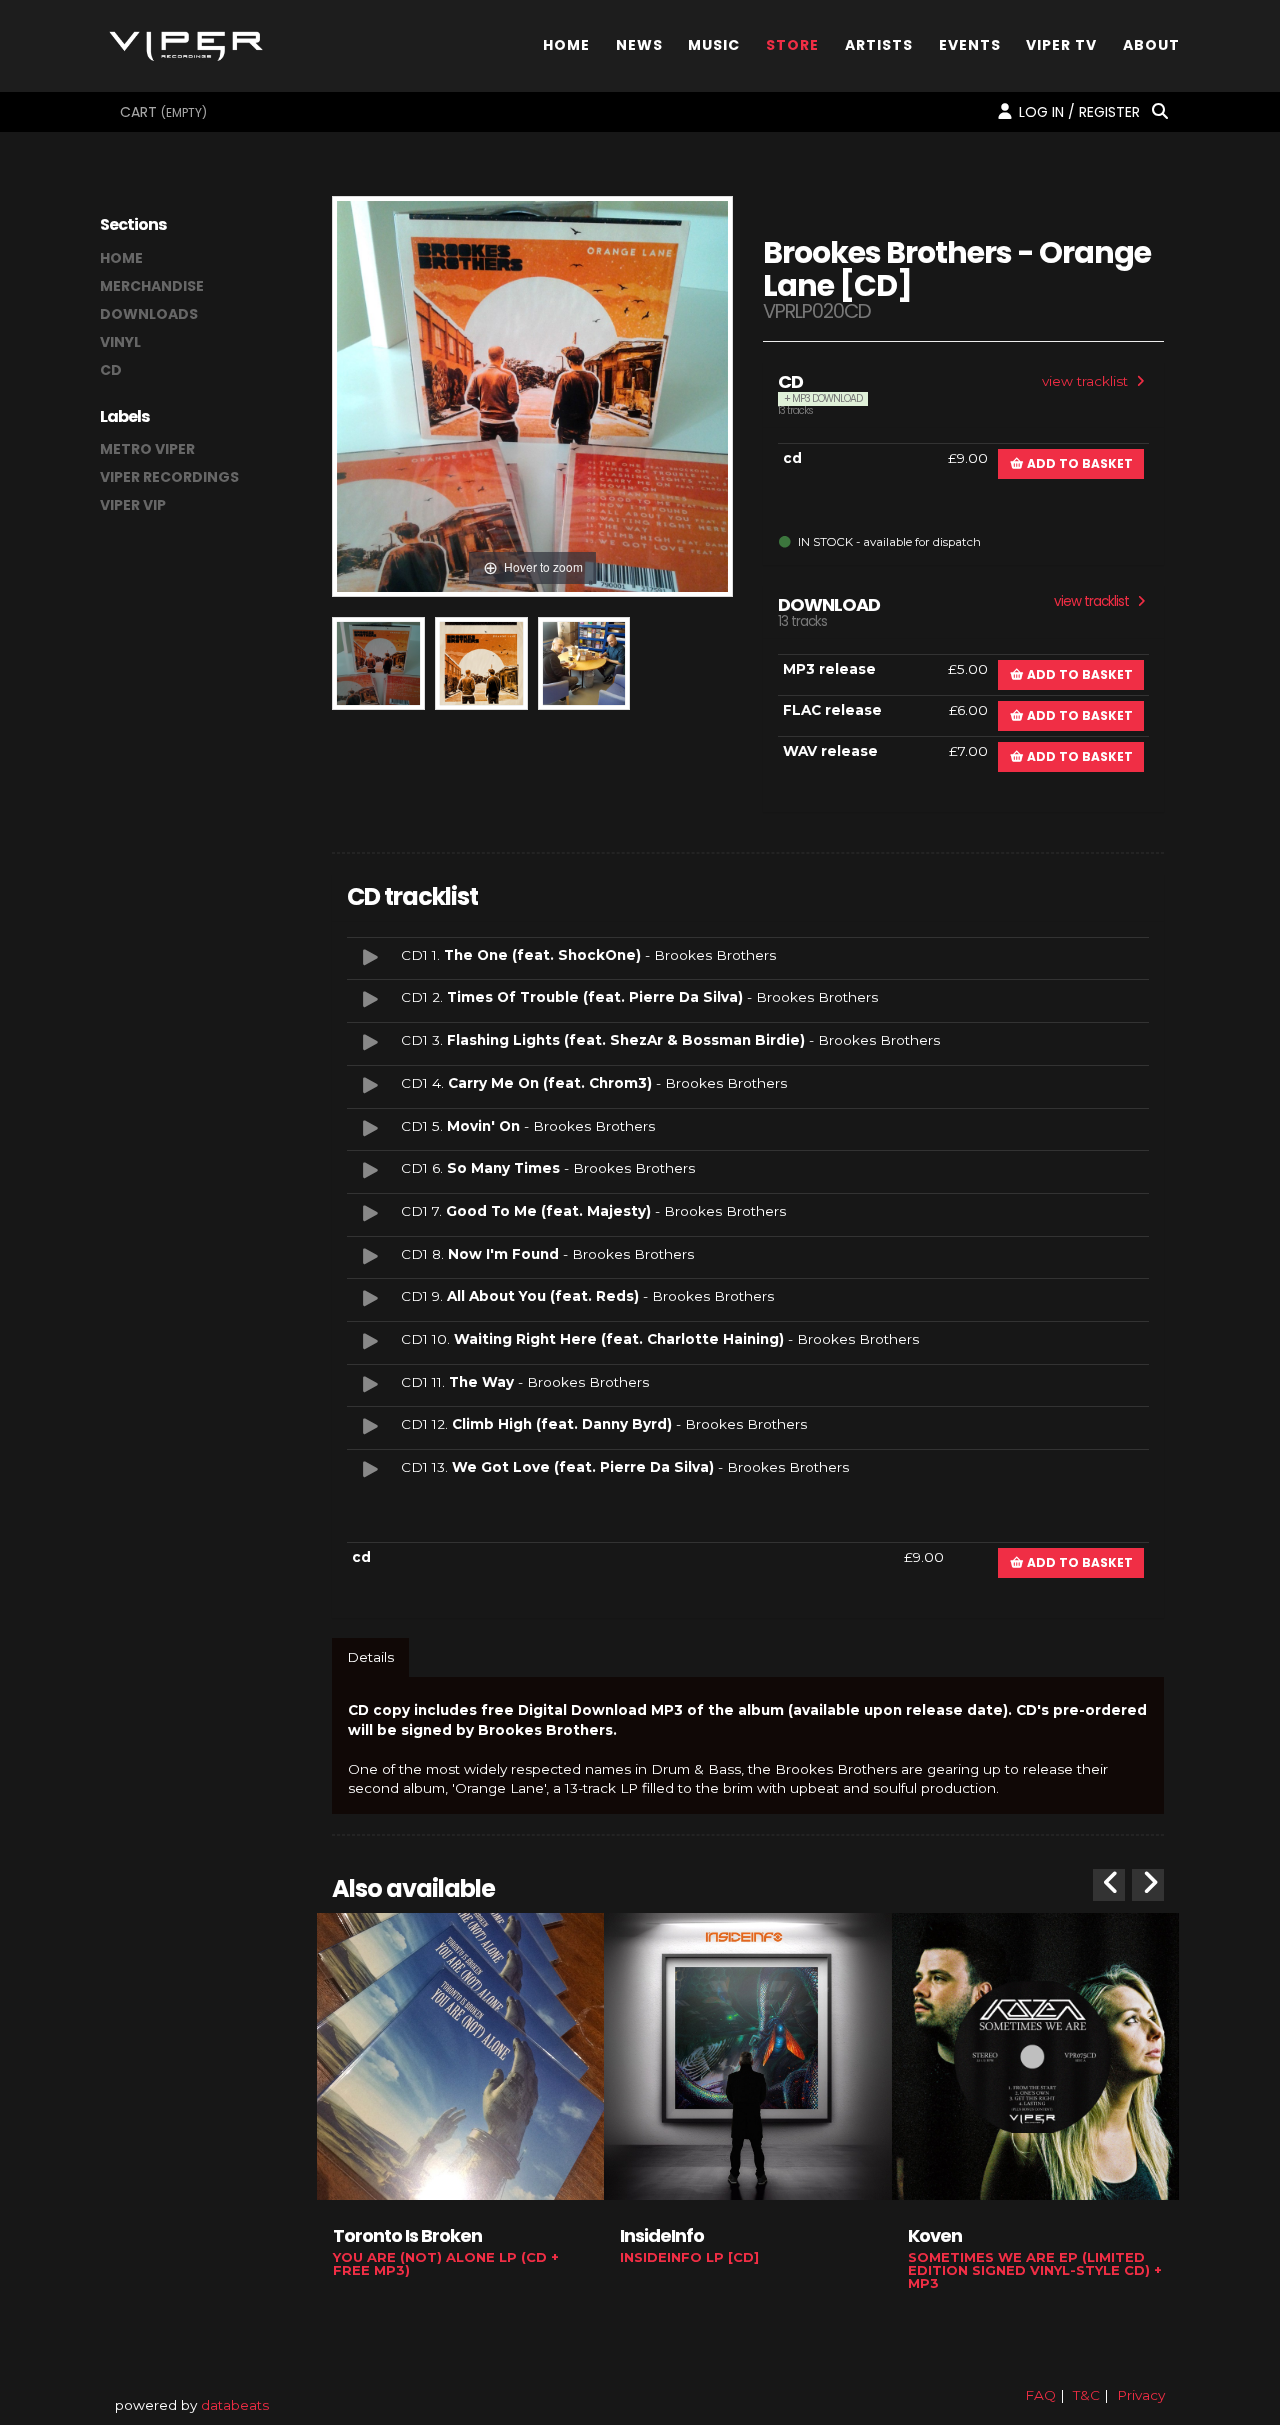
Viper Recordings (169, 477)
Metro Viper (147, 449)
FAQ (1040, 2395)
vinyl (120, 342)
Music (714, 43)
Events (970, 43)
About (1151, 43)
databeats (235, 2405)
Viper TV (1061, 43)
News (639, 43)
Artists (879, 43)
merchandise (152, 286)
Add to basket (1078, 463)
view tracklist (1087, 381)
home (121, 258)
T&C (1086, 2395)
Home (566, 43)
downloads (149, 314)
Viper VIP (133, 505)
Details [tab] (370, 1657)
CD (111, 370)
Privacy (1141, 2395)
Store (792, 43)
